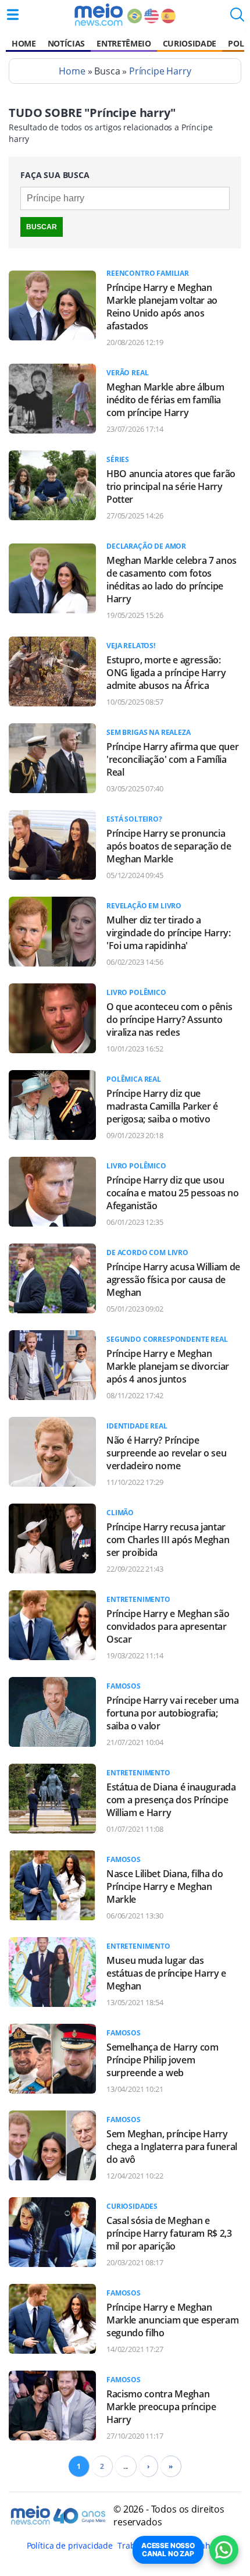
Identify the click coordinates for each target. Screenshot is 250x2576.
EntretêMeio (124, 43)
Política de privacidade (70, 2545)
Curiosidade (190, 43)
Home (24, 43)
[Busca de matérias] (237, 18)
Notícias (66, 43)
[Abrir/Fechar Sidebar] (13, 15)
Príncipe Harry (160, 71)
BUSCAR (42, 227)
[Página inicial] (99, 15)
